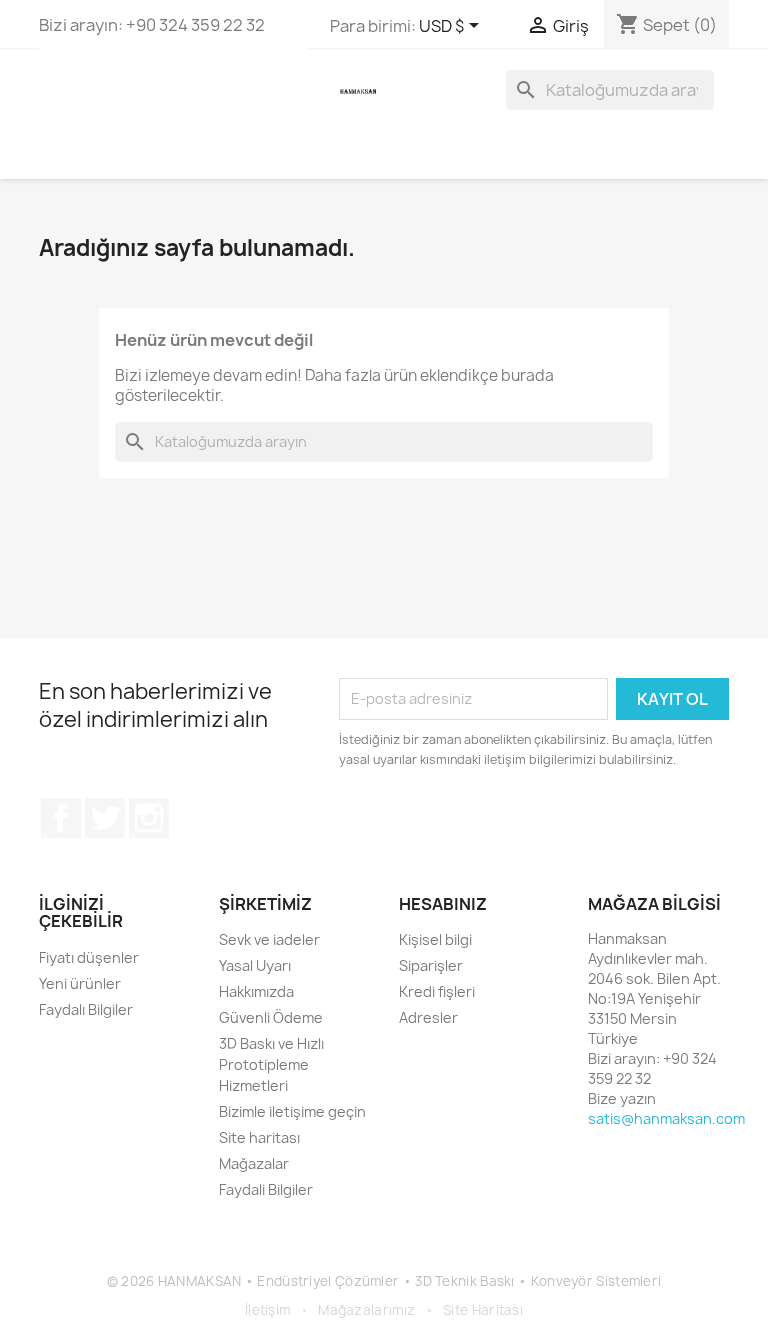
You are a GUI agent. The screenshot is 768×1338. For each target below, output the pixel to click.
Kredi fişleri (437, 991)
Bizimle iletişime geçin (292, 1111)
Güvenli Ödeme (271, 1017)
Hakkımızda (256, 991)
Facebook (61, 818)
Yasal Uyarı (255, 965)
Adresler (428, 1017)
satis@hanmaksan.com (666, 1118)
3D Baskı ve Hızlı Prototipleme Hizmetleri (271, 1064)
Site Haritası (483, 1310)
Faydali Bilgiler (266, 1189)
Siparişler (431, 965)
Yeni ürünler (80, 983)
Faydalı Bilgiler (86, 1009)
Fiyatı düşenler (89, 957)
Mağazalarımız (366, 1310)
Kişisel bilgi (435, 939)
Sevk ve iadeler (269, 939)
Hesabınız (443, 904)
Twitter (105, 818)
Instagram (149, 818)
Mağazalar (254, 1163)
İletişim (267, 1310)
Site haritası (259, 1137)
